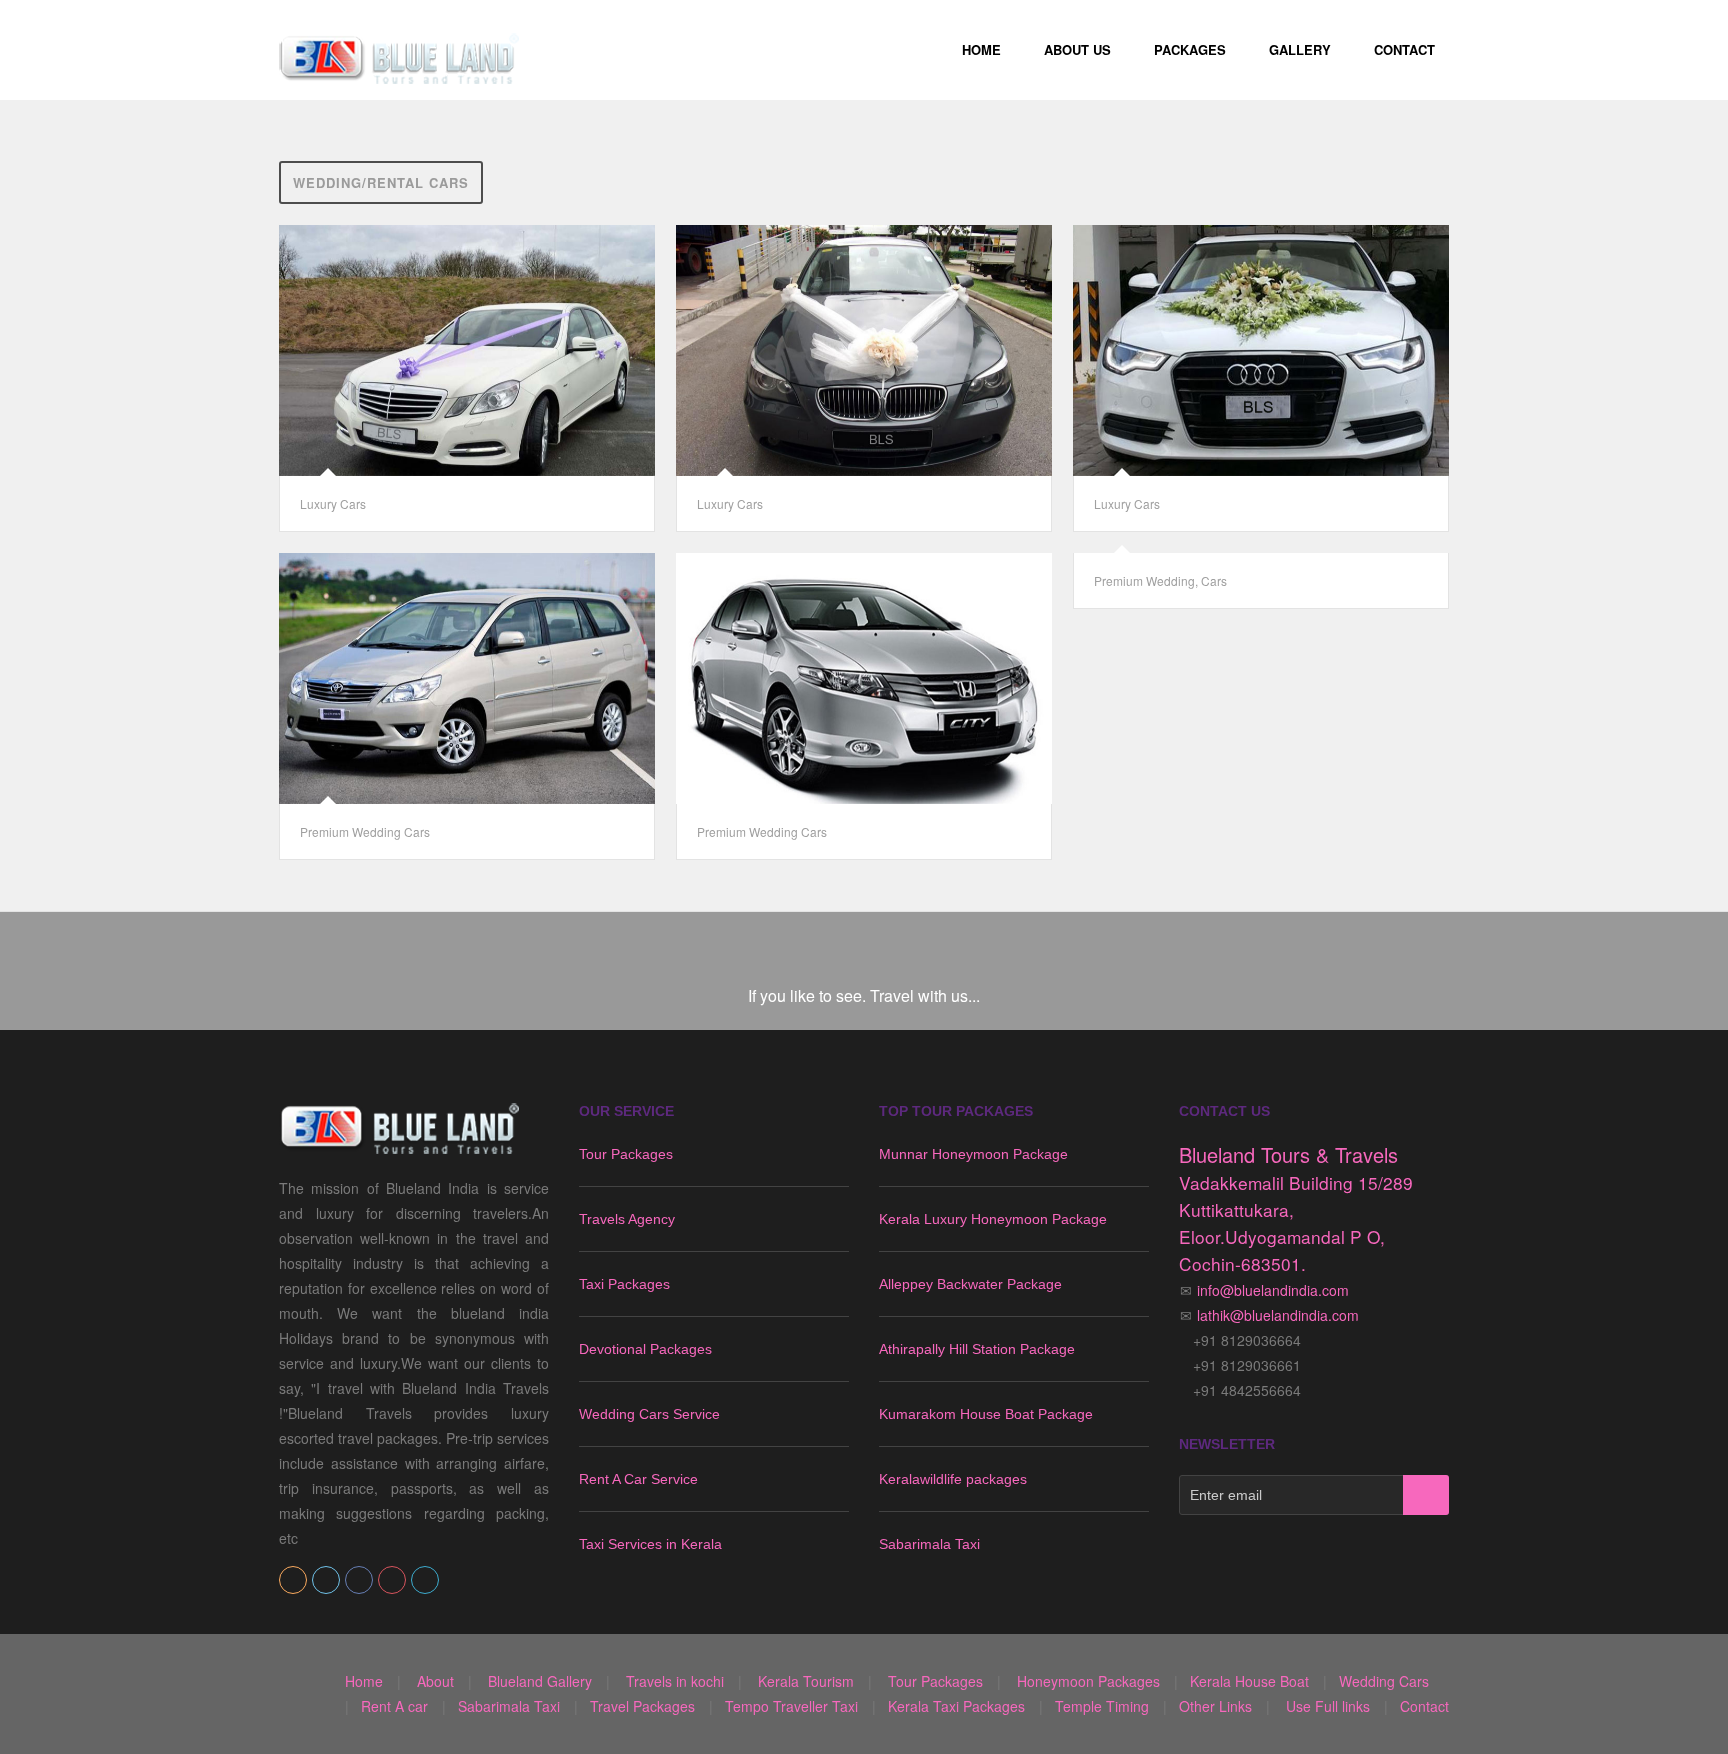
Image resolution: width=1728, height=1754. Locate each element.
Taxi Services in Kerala (650, 1544)
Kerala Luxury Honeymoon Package (993, 1219)
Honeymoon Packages (1088, 1681)
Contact (1404, 49)
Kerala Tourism (804, 1681)
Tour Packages (626, 1154)
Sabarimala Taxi (929, 1544)
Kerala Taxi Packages (956, 1706)
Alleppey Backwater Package (970, 1284)
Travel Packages (642, 1706)
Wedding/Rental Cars (381, 182)
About (435, 1681)
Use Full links (1328, 1706)
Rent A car (394, 1706)
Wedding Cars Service (649, 1414)
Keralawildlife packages (953, 1479)
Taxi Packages (624, 1284)
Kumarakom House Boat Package (986, 1414)
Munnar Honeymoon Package (973, 1154)
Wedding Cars (1384, 1681)
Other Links (1215, 1706)
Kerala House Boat (1251, 1681)
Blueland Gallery (540, 1681)
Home (981, 49)
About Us (1077, 49)
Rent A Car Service (638, 1479)
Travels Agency (627, 1219)
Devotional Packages (645, 1349)
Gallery (1300, 49)
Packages (1190, 49)
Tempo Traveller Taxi (791, 1706)
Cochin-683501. (1242, 1263)
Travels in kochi (675, 1681)
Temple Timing (1102, 1706)
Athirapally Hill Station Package (977, 1349)
